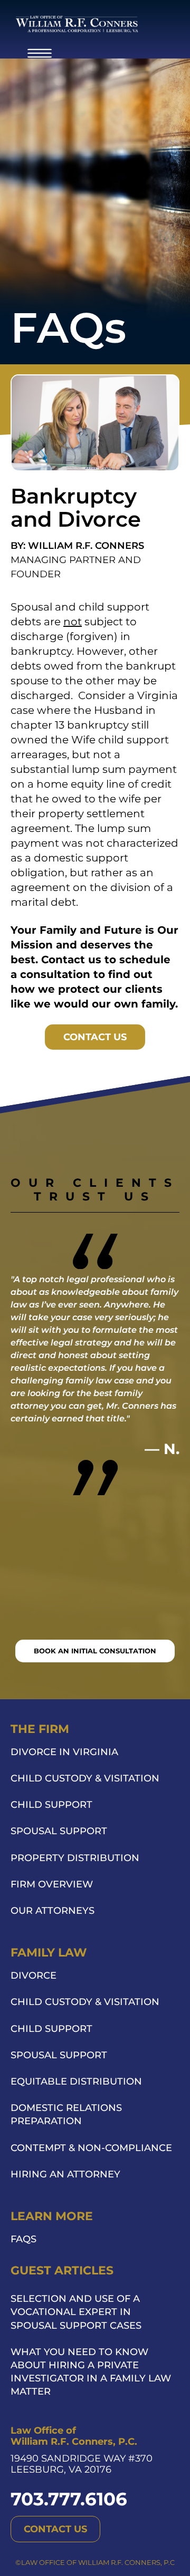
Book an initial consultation (95, 1651)
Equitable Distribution (76, 2081)
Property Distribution (75, 1858)
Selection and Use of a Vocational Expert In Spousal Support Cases (76, 2312)
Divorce (34, 1975)
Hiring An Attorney (65, 2174)
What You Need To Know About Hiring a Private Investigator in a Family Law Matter (91, 2372)
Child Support (51, 1805)
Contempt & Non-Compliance (91, 2148)
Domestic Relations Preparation (66, 2114)
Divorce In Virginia (64, 1752)
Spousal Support (59, 1831)
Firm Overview (52, 1884)
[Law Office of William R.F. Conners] (77, 24)
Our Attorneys (53, 1911)
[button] (40, 52)
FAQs (23, 2239)
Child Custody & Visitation (85, 1778)
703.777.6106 (69, 2499)
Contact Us (95, 1037)
